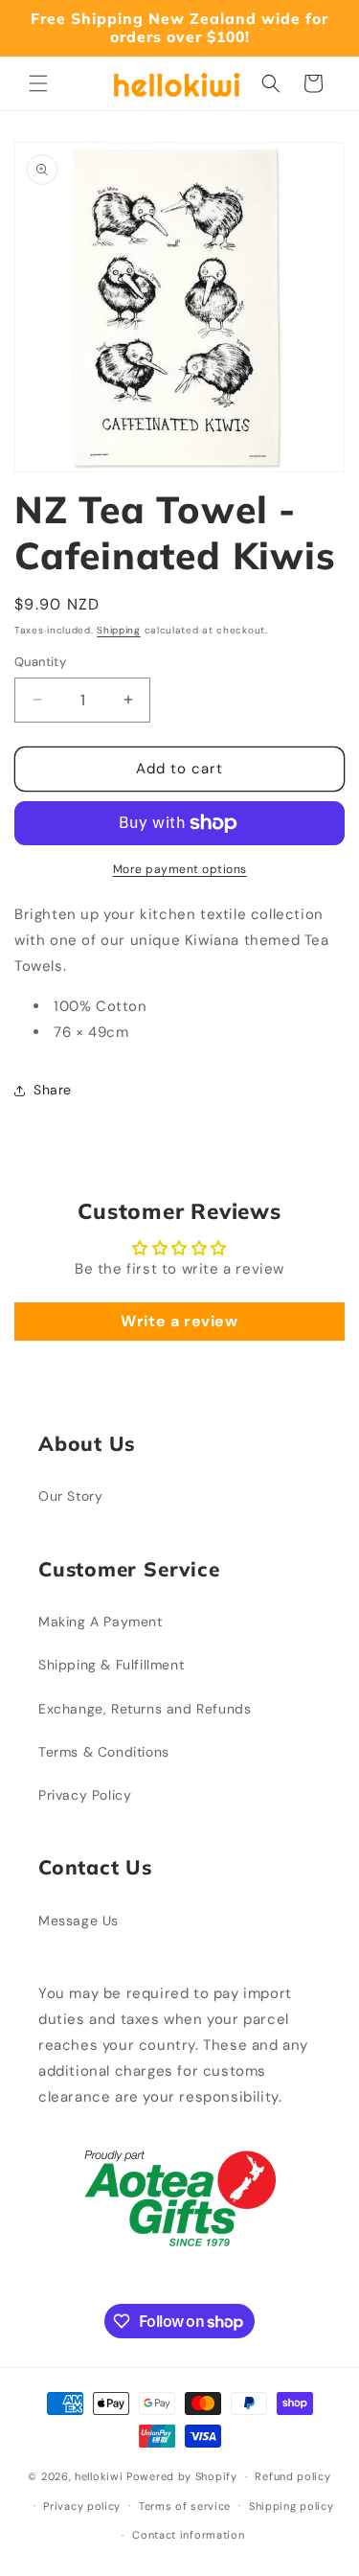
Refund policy (292, 2476)
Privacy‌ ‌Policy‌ (85, 1795)
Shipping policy (292, 2506)
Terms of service (185, 2506)
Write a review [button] (179, 1321)
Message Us (79, 1920)
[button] (38, 83)
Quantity (40, 662)
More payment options (180, 869)
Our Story (70, 1496)
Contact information (188, 2535)
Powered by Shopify (182, 2476)
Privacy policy (82, 2506)
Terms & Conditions (104, 1752)
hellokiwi (99, 2476)
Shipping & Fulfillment (111, 1665)
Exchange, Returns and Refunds (145, 1709)
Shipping (119, 630)
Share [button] (53, 1090)
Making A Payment (101, 1621)
